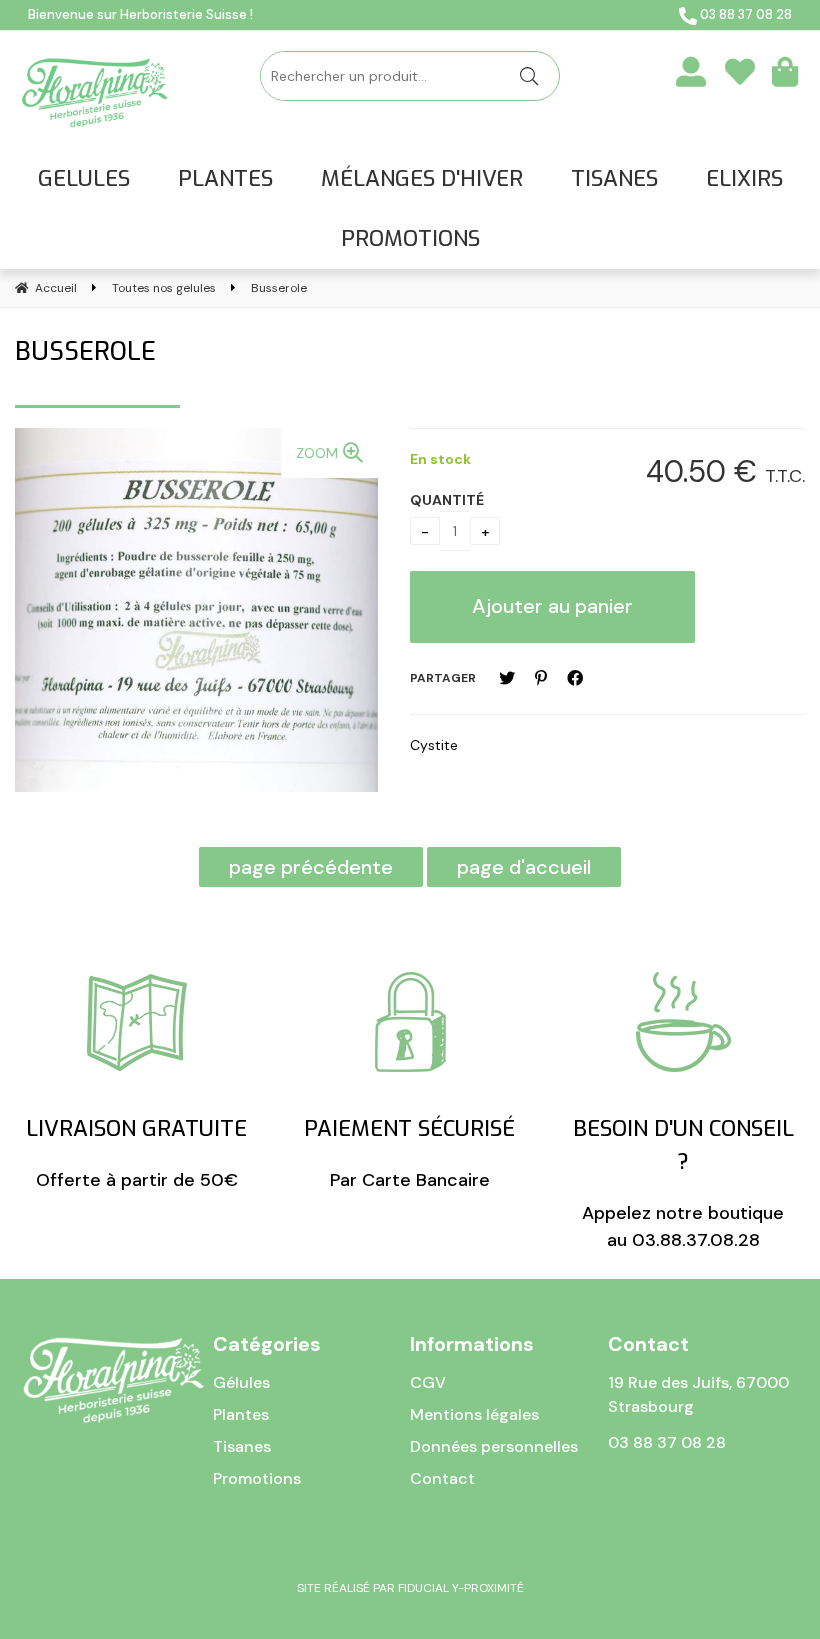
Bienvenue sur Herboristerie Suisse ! (140, 14)
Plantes (241, 1414)
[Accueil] (95, 92)
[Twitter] (507, 678)
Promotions (257, 1478)
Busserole (85, 351)
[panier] (785, 71)
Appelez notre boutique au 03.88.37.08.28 (683, 1183)
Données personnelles (494, 1446)
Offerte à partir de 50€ (136, 1153)
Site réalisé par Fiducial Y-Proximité (410, 1588)
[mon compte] (691, 71)
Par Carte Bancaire (409, 1153)
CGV (428, 1382)
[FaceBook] (575, 678)
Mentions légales (474, 1414)
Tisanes (242, 1446)
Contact (442, 1478)
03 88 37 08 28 (744, 14)
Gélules (241, 1382)
